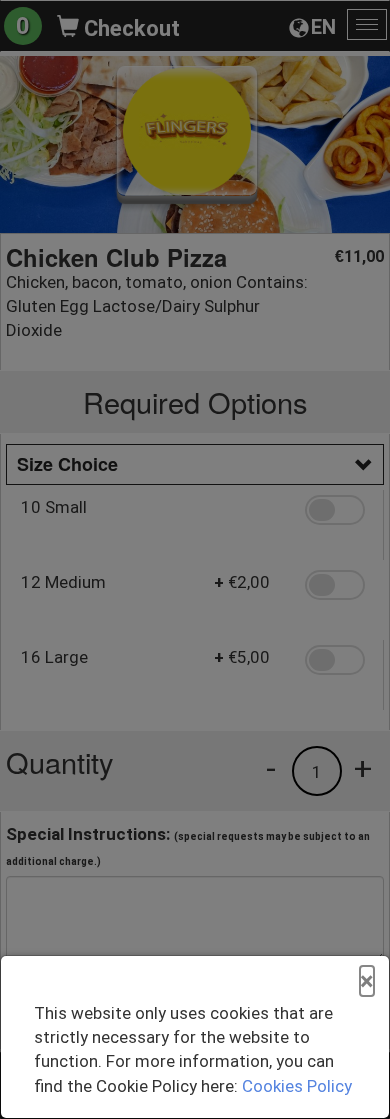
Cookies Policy (297, 1086)
